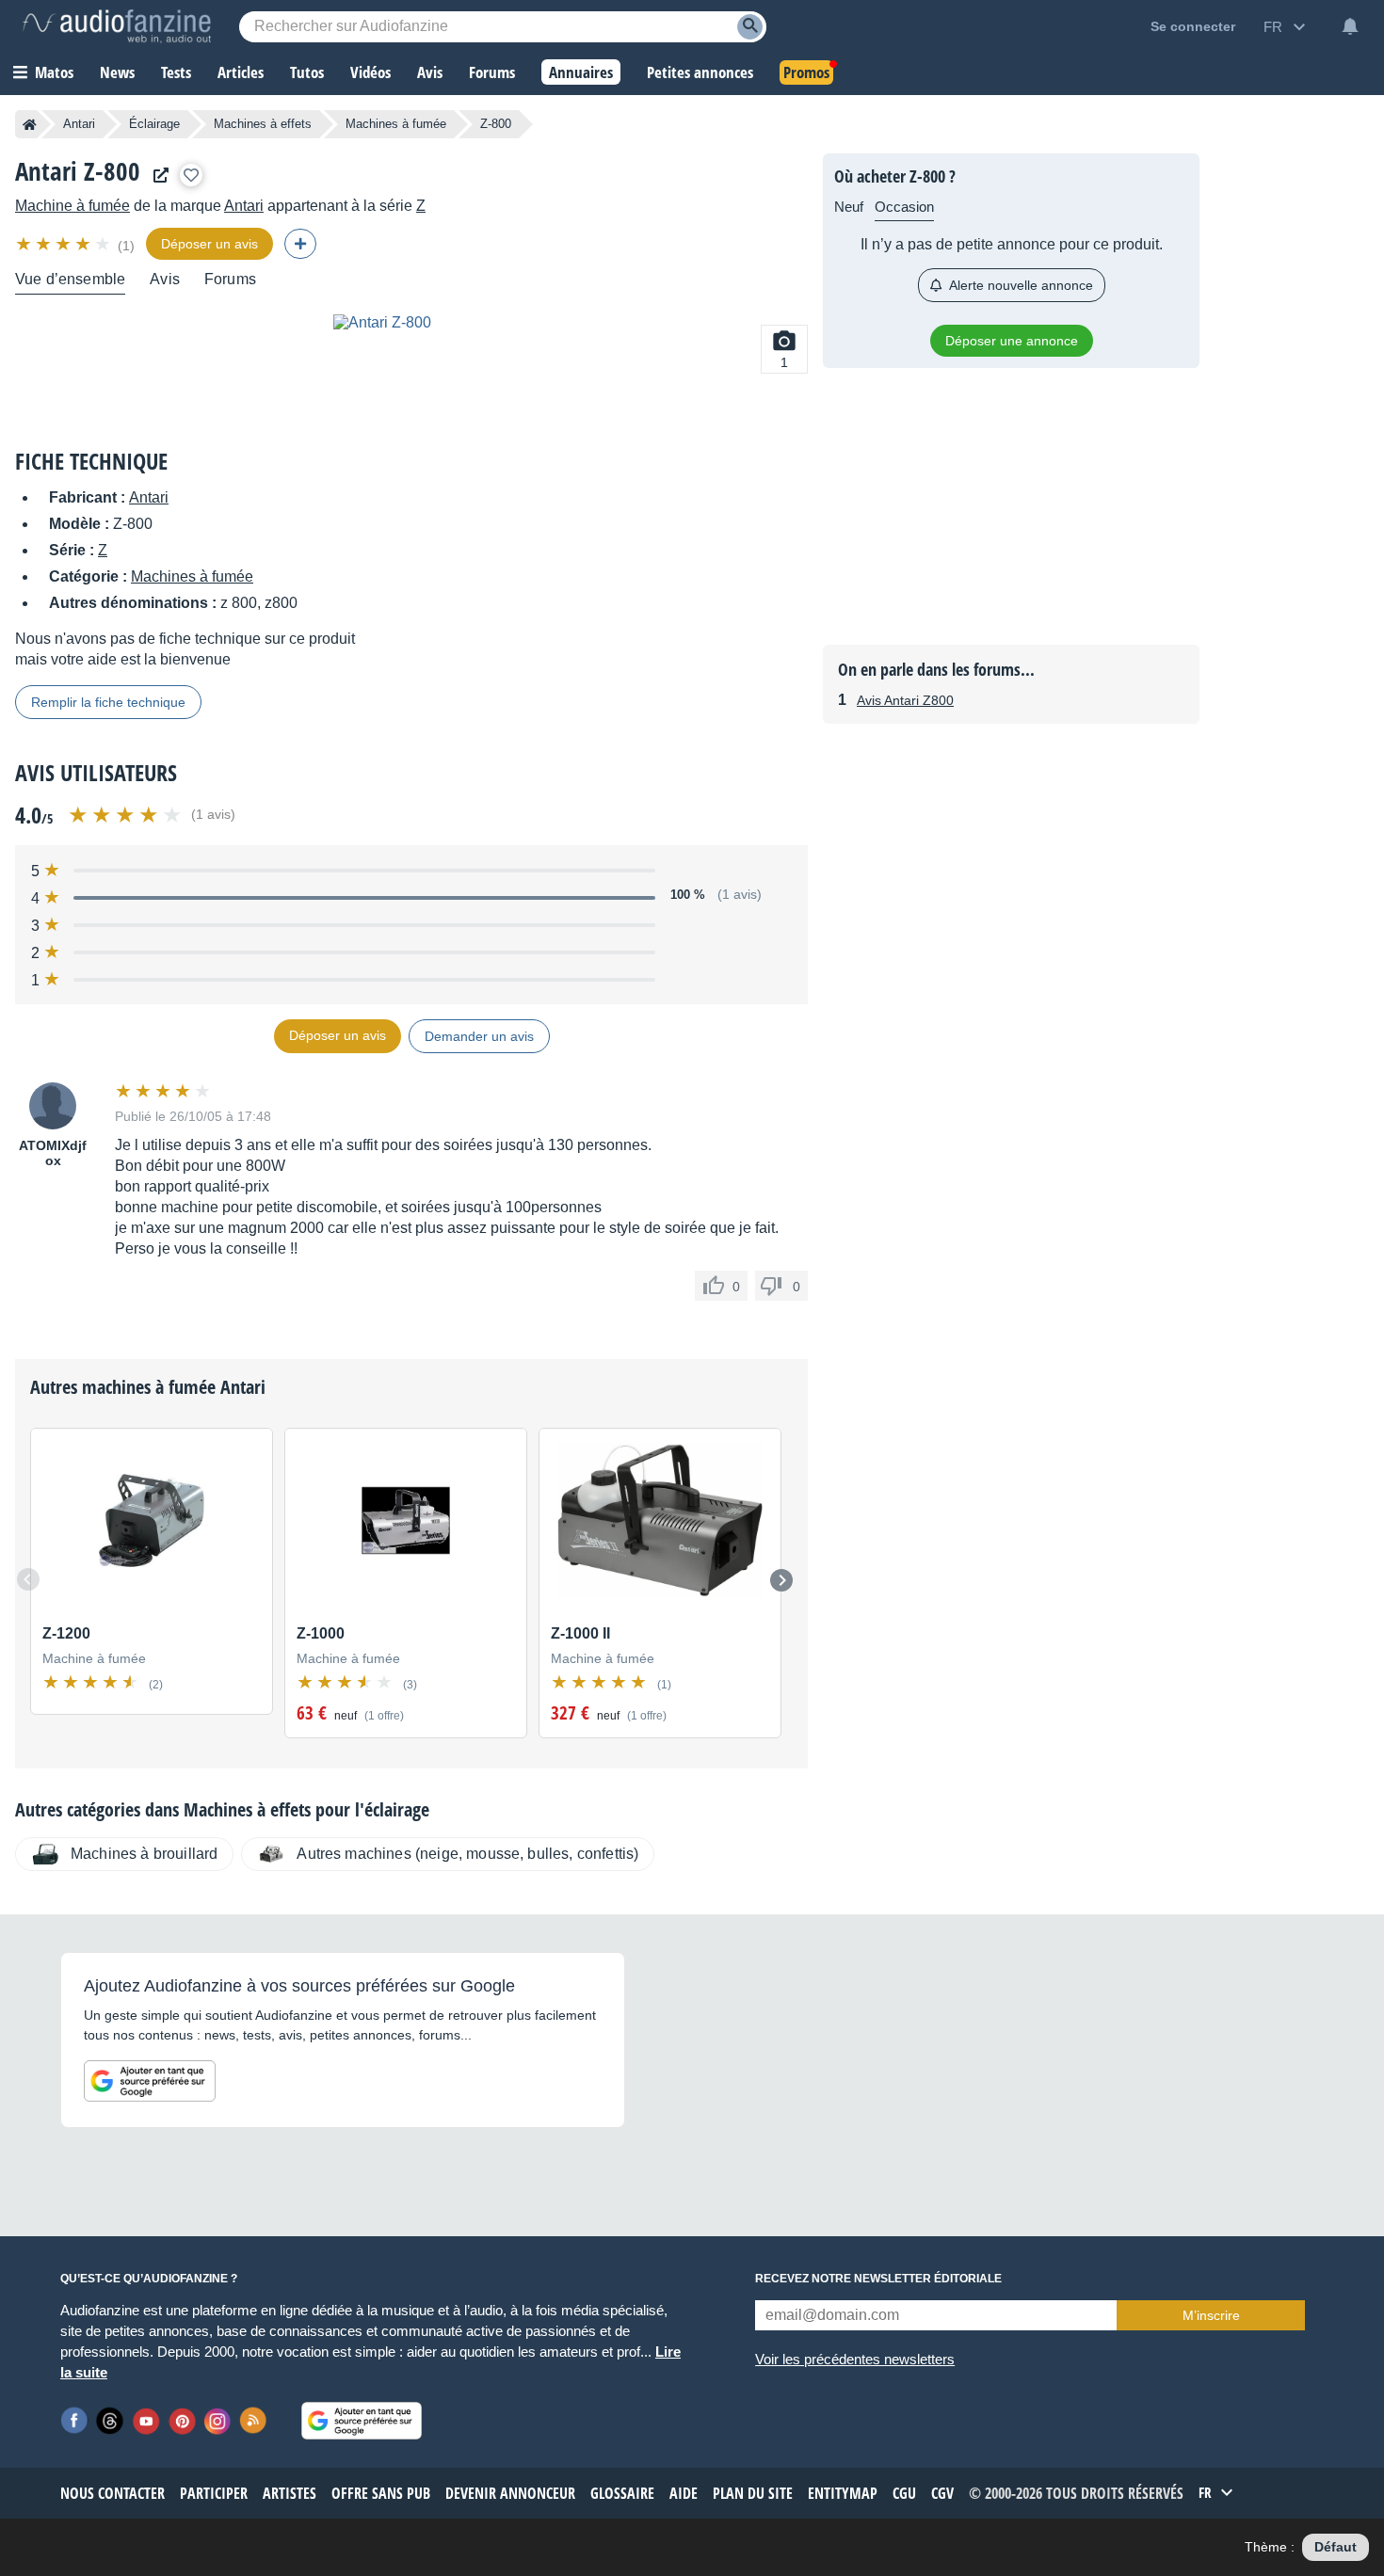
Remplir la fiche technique (108, 702)
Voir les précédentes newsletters (855, 2359)
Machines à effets (263, 124)
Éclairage (154, 124)
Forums (230, 279)
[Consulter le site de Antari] (156, 176)
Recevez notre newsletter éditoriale (878, 2279)
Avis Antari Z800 (905, 700)
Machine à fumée (72, 206)
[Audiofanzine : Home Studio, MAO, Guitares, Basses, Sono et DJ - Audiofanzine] (117, 26)
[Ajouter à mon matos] (191, 175)
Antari (79, 124)
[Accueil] (30, 124)
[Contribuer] (300, 244)
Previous (28, 1579)
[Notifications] (1350, 26)
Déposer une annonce (1012, 341)
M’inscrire (1211, 2315)
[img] (64, 244)
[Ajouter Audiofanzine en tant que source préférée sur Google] (150, 2081)
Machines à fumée (396, 124)
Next (781, 1580)
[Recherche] (750, 27)
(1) (126, 246)
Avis (165, 279)
